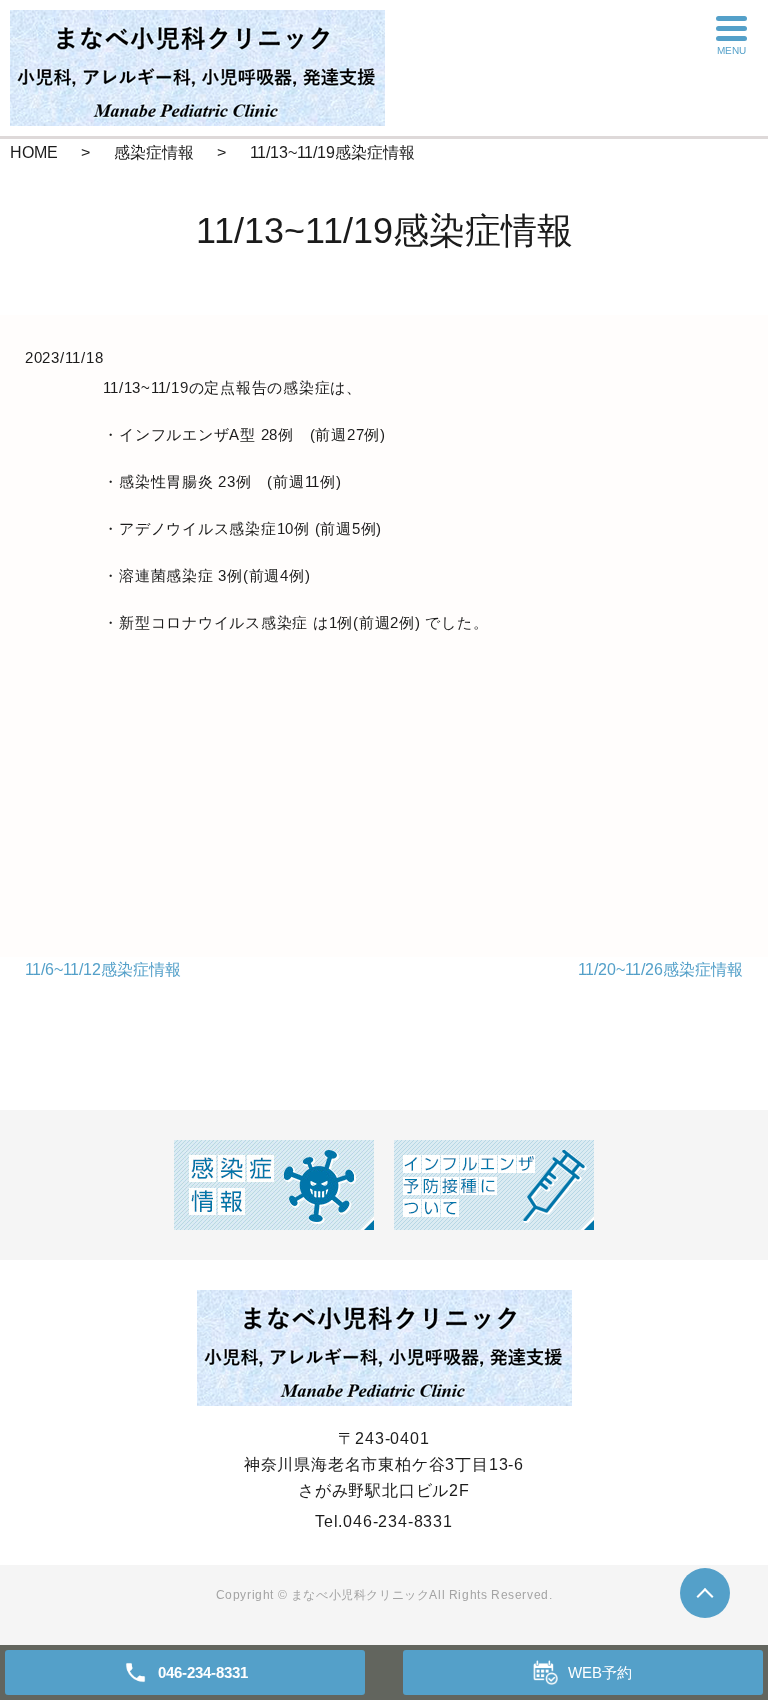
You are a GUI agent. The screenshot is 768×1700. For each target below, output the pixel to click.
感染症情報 (154, 152)
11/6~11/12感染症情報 (103, 969)
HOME (34, 152)
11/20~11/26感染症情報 (660, 969)
